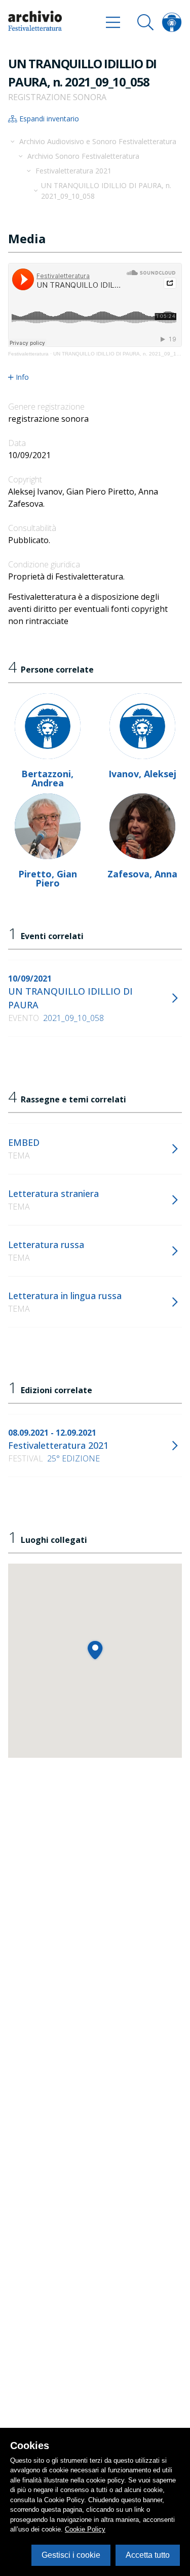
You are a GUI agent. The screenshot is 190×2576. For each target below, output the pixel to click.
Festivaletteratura (28, 354)
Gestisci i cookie (71, 2555)
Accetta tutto (148, 2555)
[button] (95, 1650)
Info (22, 377)
